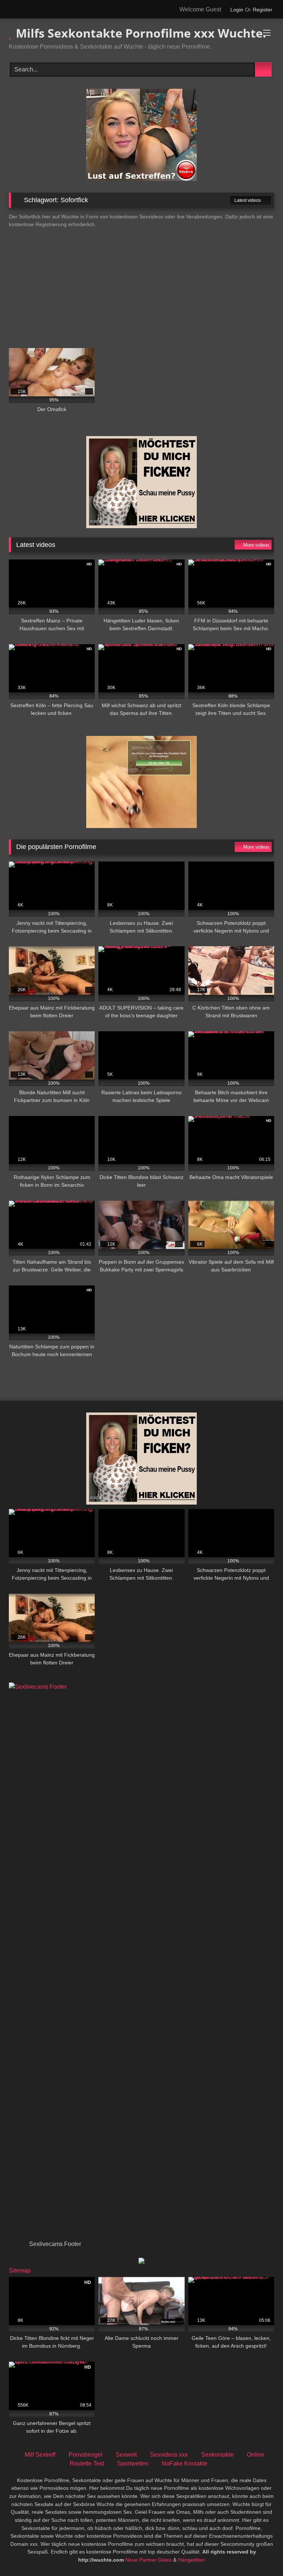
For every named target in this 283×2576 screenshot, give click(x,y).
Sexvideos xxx (169, 2455)
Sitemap (20, 2270)
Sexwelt (126, 2455)
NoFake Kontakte (185, 2463)
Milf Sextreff (40, 2455)
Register (263, 10)
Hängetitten (191, 2560)
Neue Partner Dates (149, 2560)
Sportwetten (133, 2463)
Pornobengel (85, 2455)
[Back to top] (261, 2554)
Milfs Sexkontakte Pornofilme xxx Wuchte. (139, 33)
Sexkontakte (217, 2455)
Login (237, 10)
